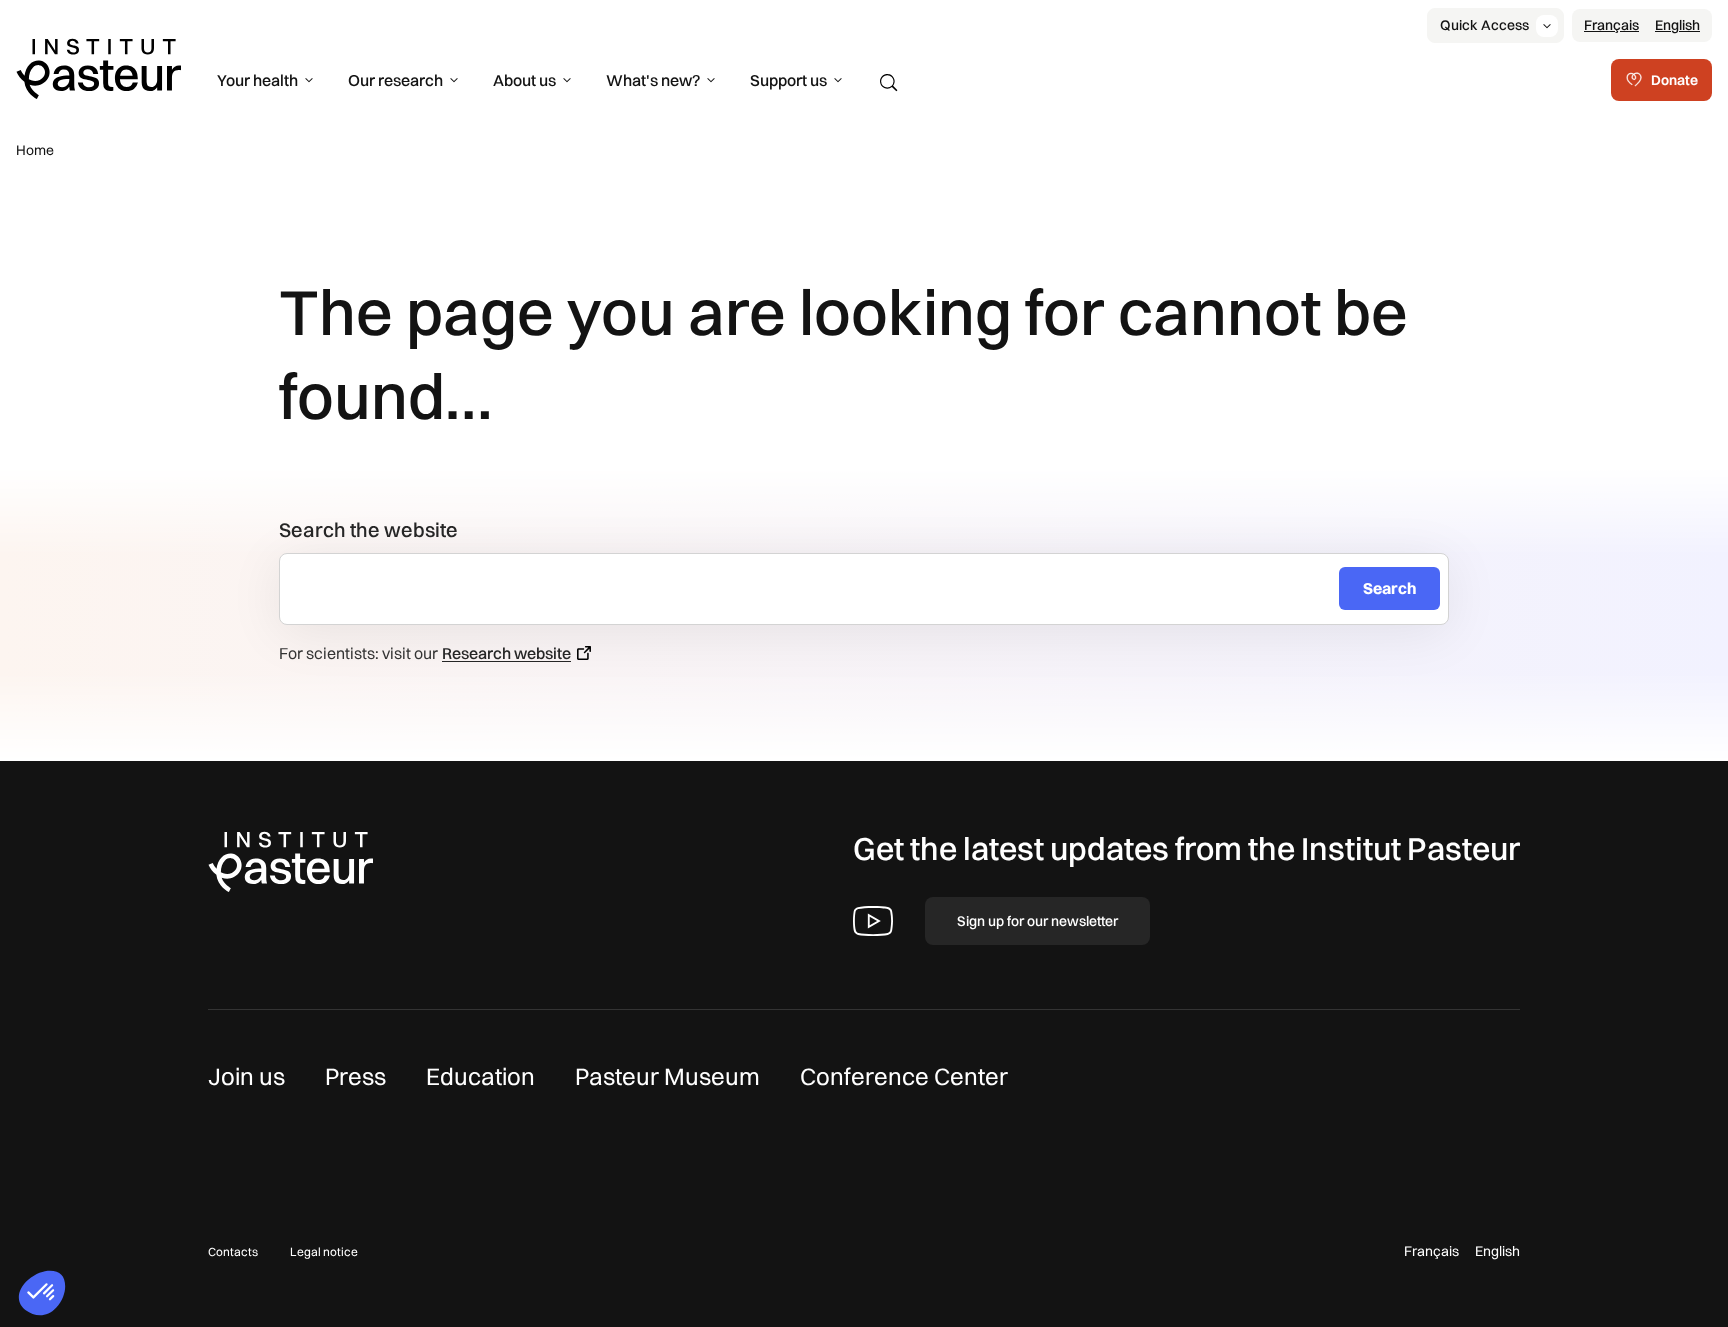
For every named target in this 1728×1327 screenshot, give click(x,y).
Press (355, 1076)
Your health (257, 80)
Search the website (368, 529)
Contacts (233, 1251)
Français (1611, 25)
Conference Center (904, 1076)
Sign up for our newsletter (1037, 921)
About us (524, 80)
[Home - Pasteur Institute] (98, 67)
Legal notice (324, 1251)
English (1677, 25)
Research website (506, 653)
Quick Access (1484, 25)
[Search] (889, 83)
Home (35, 150)
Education (480, 1076)
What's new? (653, 80)
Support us (788, 80)
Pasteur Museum (667, 1076)
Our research (395, 80)
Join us (246, 1076)
